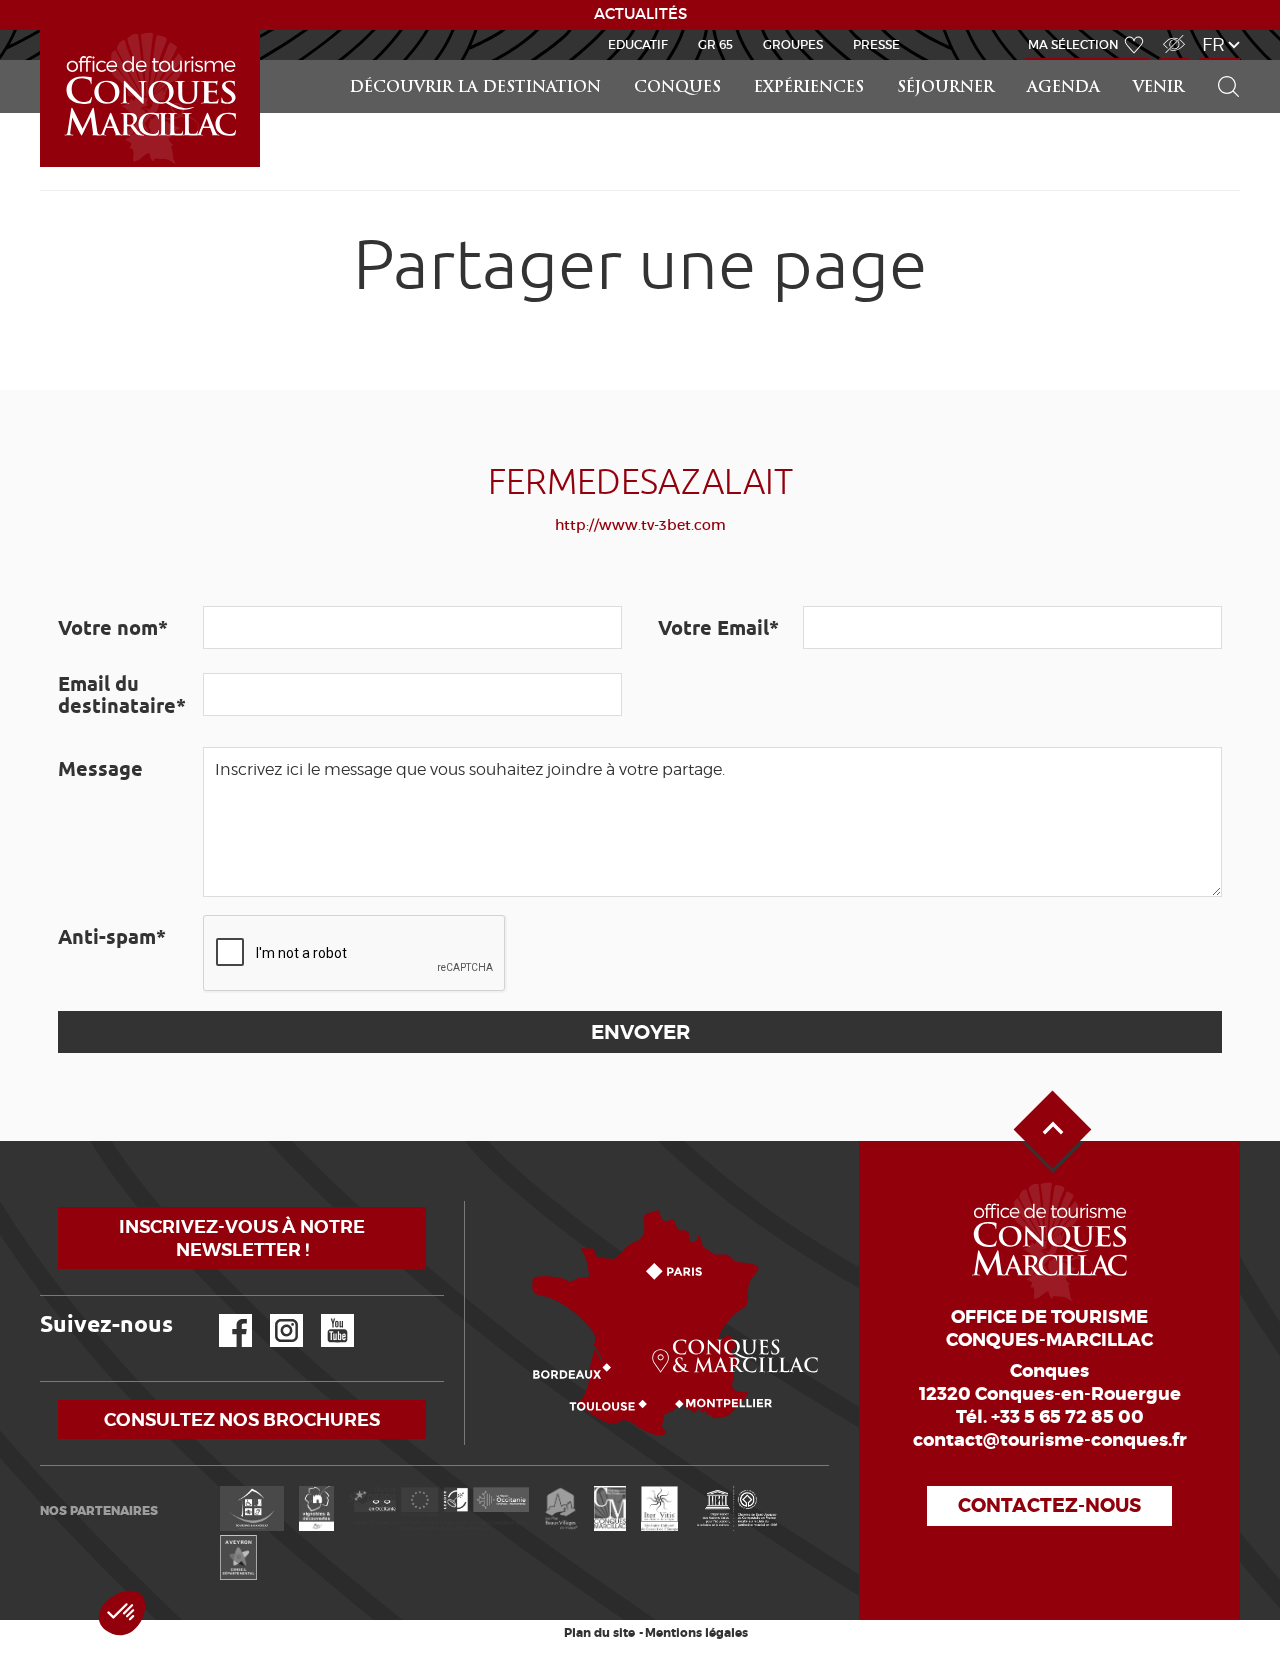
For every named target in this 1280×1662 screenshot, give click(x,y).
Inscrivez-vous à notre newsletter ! (242, 1238)
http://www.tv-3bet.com (640, 525)
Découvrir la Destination (475, 88)
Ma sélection (1073, 44)
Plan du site (599, 1633)
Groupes (793, 44)
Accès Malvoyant (1169, 33)
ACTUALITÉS (640, 14)
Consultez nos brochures (242, 1419)
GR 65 (715, 44)
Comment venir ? (469, 1201)
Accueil (43, 30)
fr (1213, 44)
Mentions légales (696, 1633)
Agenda (1063, 88)
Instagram (272, 1314)
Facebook (223, 1314)
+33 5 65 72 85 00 (1067, 1417)
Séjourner (945, 88)
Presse (876, 44)
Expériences (809, 88)
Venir (1158, 88)
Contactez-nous (1049, 1505)
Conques (677, 88)
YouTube (324, 1314)
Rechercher (1222, 60)
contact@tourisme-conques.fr (1050, 1440)
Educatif (638, 44)
